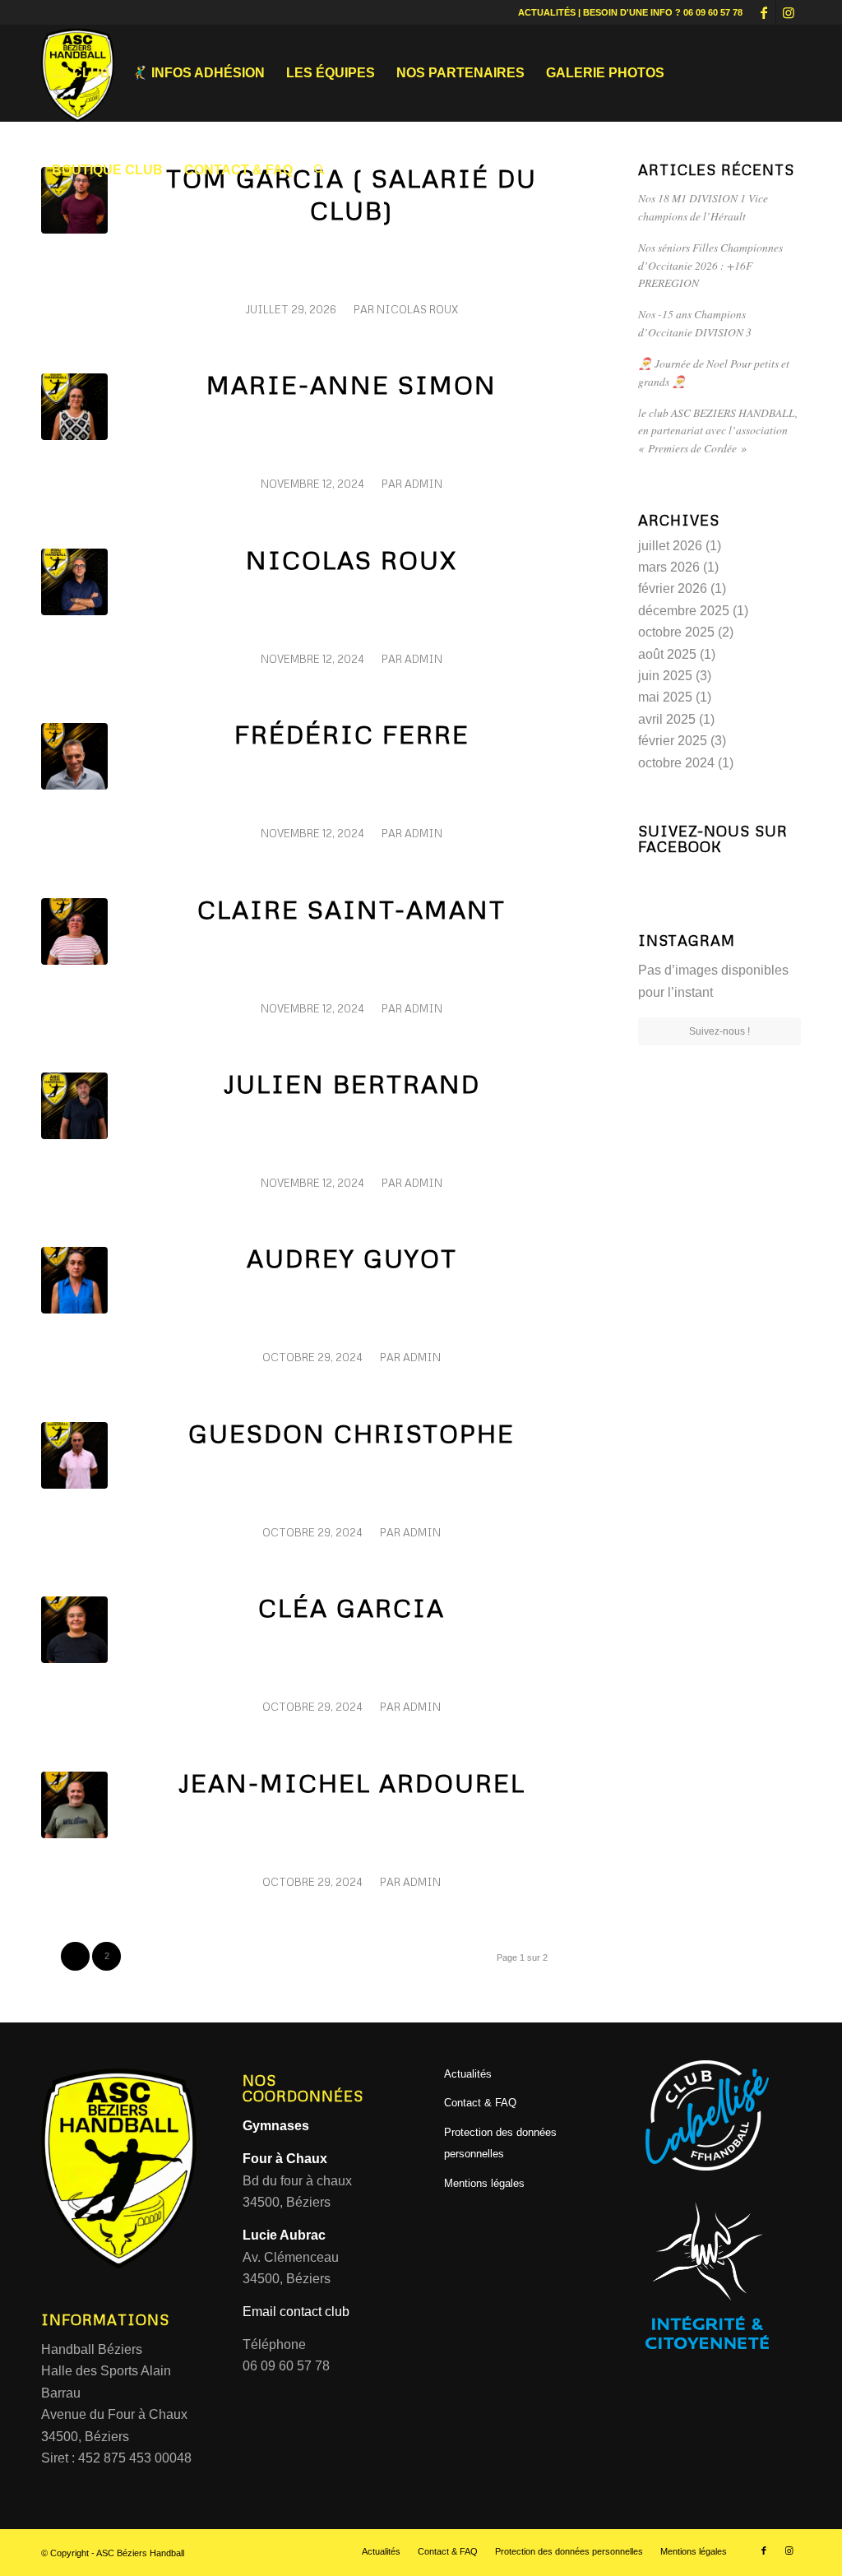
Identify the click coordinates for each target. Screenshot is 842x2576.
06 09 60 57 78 (713, 12)
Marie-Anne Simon (352, 385)
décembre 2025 (684, 611)
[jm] (74, 1805)
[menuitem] (81, 73)
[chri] (74, 1455)
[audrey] (74, 1280)
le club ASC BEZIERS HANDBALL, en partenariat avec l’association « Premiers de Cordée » (718, 430)
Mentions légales (484, 2183)
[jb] (74, 1106)
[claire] (74, 931)
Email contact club (296, 2312)
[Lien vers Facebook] (763, 12)
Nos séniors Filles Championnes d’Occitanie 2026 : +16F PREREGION (710, 265)
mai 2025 (665, 697)
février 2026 (673, 588)
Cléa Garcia (352, 1608)
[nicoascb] (74, 582)
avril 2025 (667, 719)
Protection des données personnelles (500, 2143)
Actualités (468, 2074)
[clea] (74, 1630)
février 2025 (673, 741)
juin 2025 (665, 676)
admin (423, 484)
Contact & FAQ (480, 2103)
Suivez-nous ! (719, 1031)
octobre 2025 (676, 632)
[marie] (74, 407)
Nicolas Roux (417, 309)
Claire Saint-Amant (352, 909)
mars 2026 (669, 567)
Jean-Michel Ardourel (352, 1783)
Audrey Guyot (352, 1258)
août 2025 (667, 654)
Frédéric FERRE (352, 734)
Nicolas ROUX (352, 560)
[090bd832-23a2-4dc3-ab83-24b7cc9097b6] (74, 756)
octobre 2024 (676, 763)
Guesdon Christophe (352, 1433)
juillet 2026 (670, 546)
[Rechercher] (319, 170)
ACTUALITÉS (547, 12)
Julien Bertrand (352, 1084)
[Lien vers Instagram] (789, 12)
